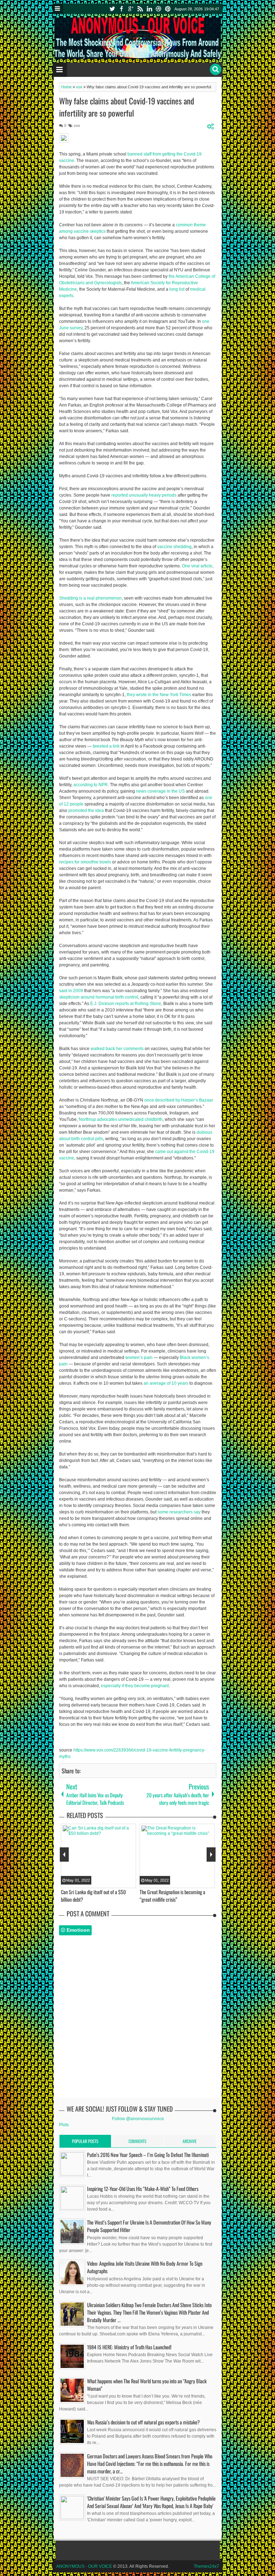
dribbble (159, 9)
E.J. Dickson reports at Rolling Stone (126, 1004)
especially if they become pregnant (135, 1686)
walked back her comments (117, 1049)
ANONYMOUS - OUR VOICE (84, 2566)
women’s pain (139, 1358)
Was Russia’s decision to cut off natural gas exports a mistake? (143, 2422)
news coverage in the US (160, 791)
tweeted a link (106, 746)
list (182, 289)
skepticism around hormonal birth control (99, 997)
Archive (190, 2141)
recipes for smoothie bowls (85, 862)
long (174, 289)
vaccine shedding (174, 547)
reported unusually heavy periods (144, 495)
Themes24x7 (206, 2566)
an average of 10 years (166, 1383)
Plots (64, 2125)
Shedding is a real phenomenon (90, 598)
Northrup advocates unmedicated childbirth (121, 1119)
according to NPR (91, 785)
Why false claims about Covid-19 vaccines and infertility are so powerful (127, 107)
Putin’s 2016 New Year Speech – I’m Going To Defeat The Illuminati (148, 2155)
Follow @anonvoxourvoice (138, 2119)
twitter (112, 9)
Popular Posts (85, 2141)
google (131, 9)
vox (77, 125)
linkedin (149, 9)
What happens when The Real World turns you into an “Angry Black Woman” (147, 2385)
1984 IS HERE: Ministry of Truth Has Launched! (129, 2347)
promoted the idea (86, 811)
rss (140, 9)
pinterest (168, 9)
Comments (137, 2141)
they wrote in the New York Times (159, 695)
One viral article (197, 566)
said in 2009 (71, 991)
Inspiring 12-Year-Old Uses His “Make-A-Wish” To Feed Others (143, 2189)
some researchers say (179, 1512)
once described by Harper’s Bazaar (179, 1100)
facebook (121, 9)
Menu (58, 9)
